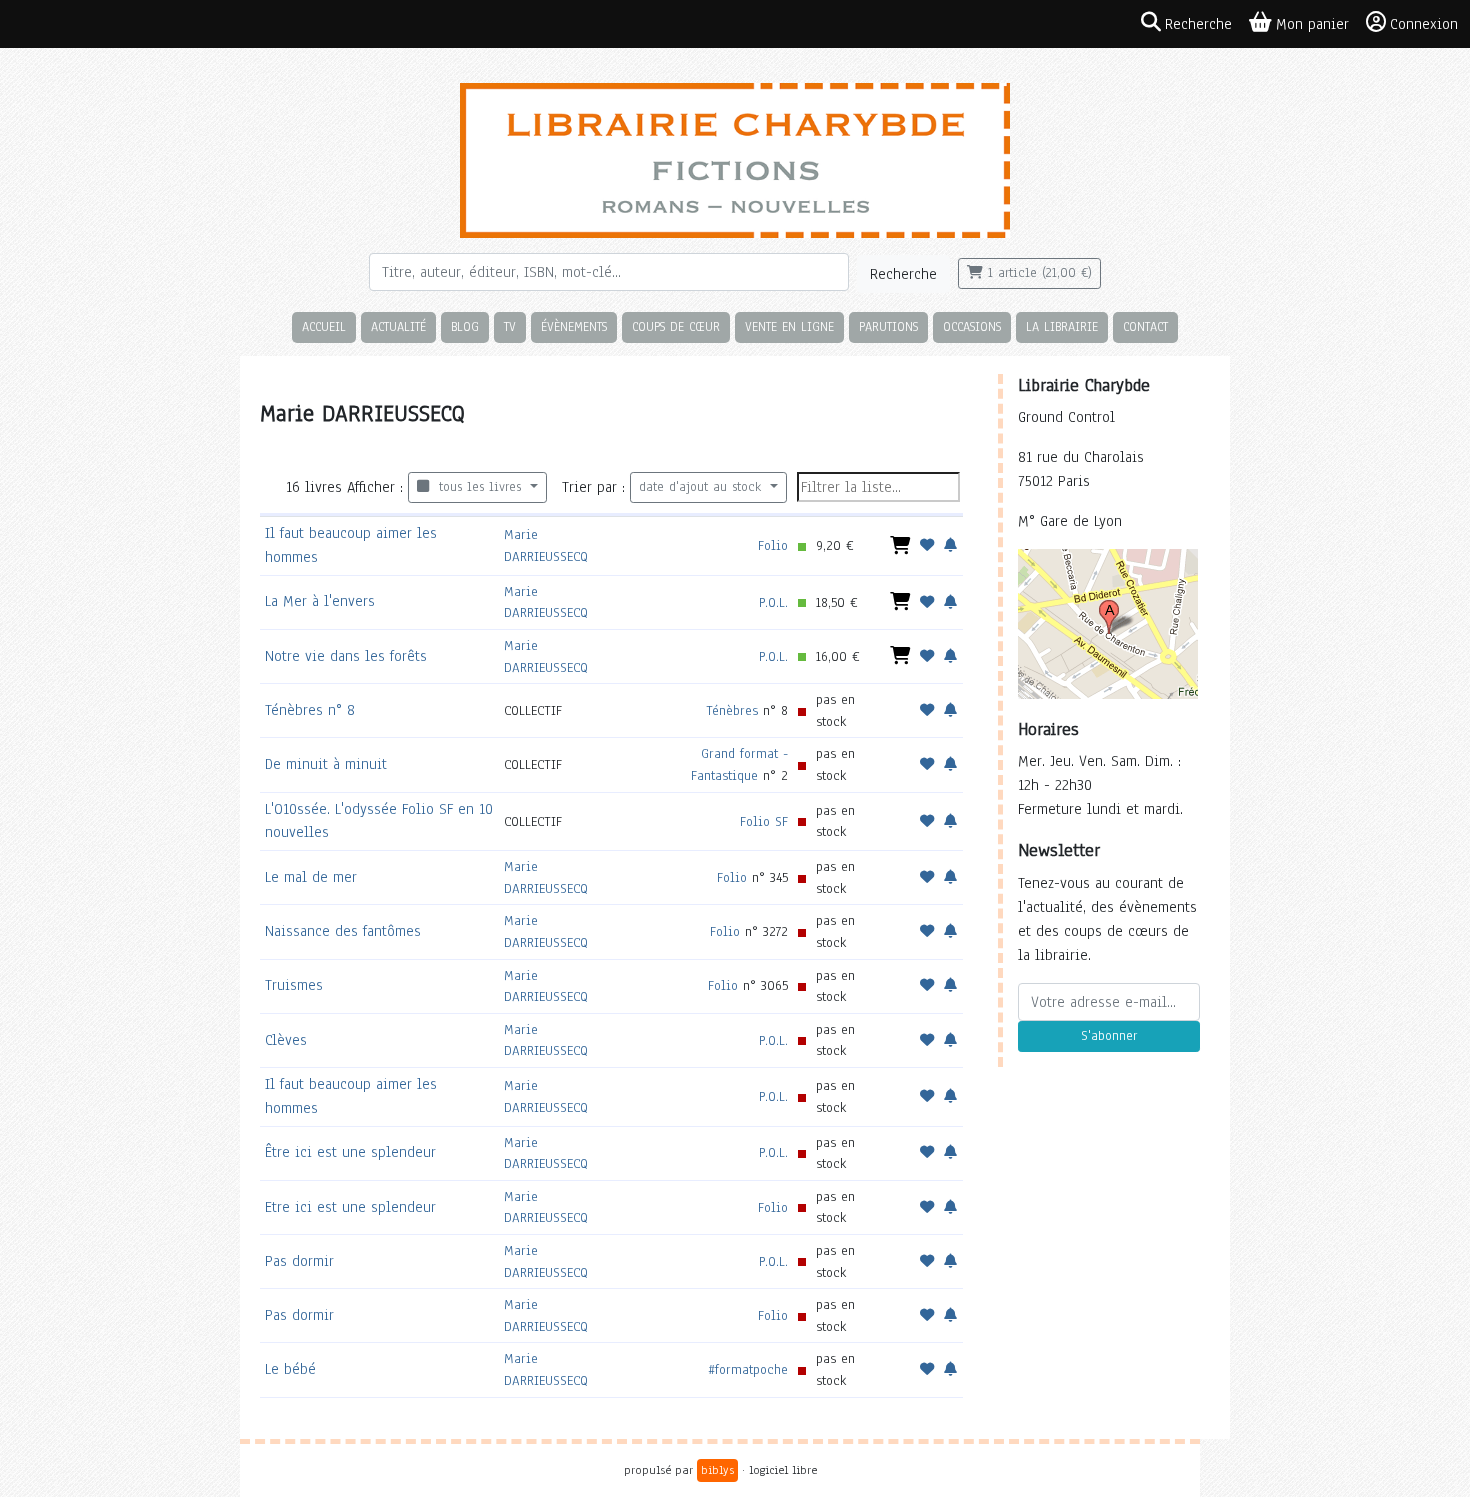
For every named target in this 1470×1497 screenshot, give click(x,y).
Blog (465, 326)
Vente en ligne (789, 326)
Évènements (574, 326)
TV (510, 326)
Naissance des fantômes (343, 931)
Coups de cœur (676, 326)
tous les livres (477, 487)
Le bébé (290, 1369)
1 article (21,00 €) (1037, 273)
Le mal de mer (311, 877)
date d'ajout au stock (702, 487)
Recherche (903, 274)
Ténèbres (732, 710)
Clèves (286, 1040)
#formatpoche (748, 1369)
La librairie (1062, 326)
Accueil (324, 326)
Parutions (888, 326)
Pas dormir (299, 1261)
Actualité (398, 326)
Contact (1145, 326)
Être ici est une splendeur (350, 1152)
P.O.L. (773, 602)
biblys (717, 1470)
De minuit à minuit (326, 764)
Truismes (294, 985)
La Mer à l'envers (320, 601)
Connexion (1424, 24)
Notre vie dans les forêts (346, 656)
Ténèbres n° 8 (310, 710)
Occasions (972, 326)
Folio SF (764, 821)
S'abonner (1109, 1036)
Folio (773, 545)
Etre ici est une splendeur (350, 1207)
